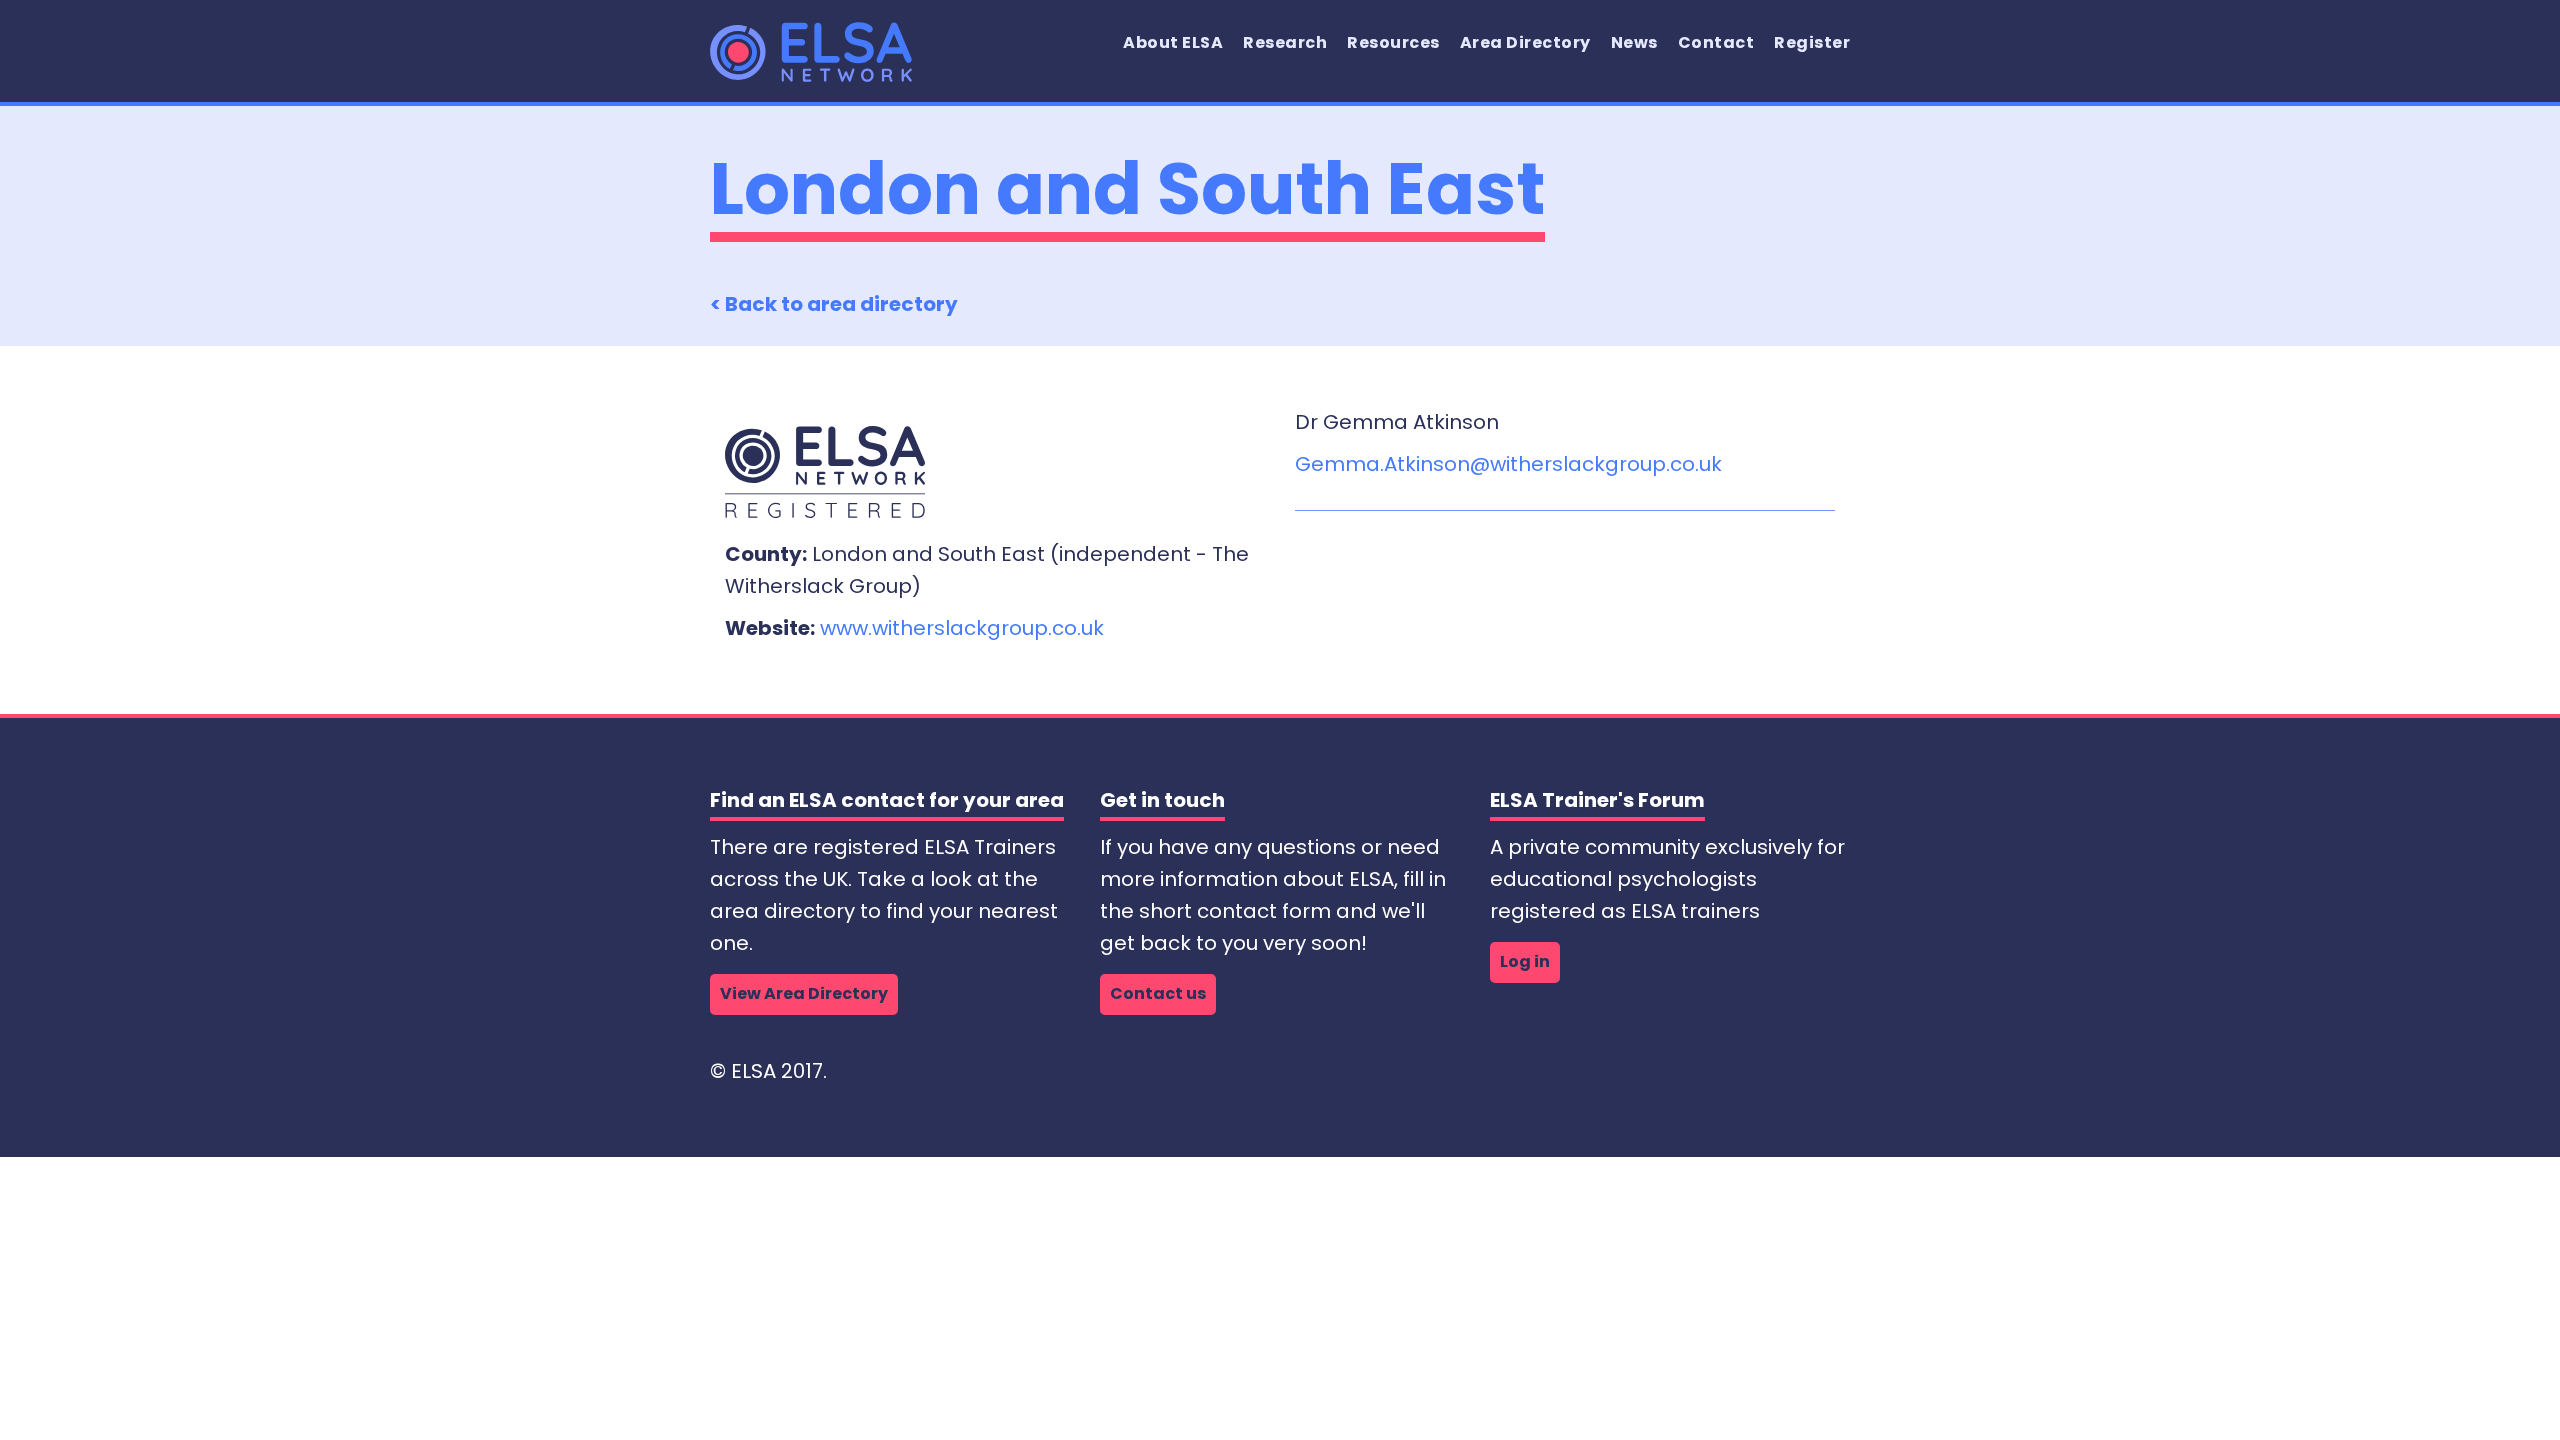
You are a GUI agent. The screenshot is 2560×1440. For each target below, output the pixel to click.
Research (1285, 42)
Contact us (1158, 993)
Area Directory (1525, 42)
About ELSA (1173, 42)
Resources (1393, 42)
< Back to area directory (834, 304)
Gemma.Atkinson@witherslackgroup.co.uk (1508, 464)
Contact (1716, 42)
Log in (1525, 961)
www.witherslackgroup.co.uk (962, 628)
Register (1812, 42)
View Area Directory (804, 993)
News (1634, 42)
